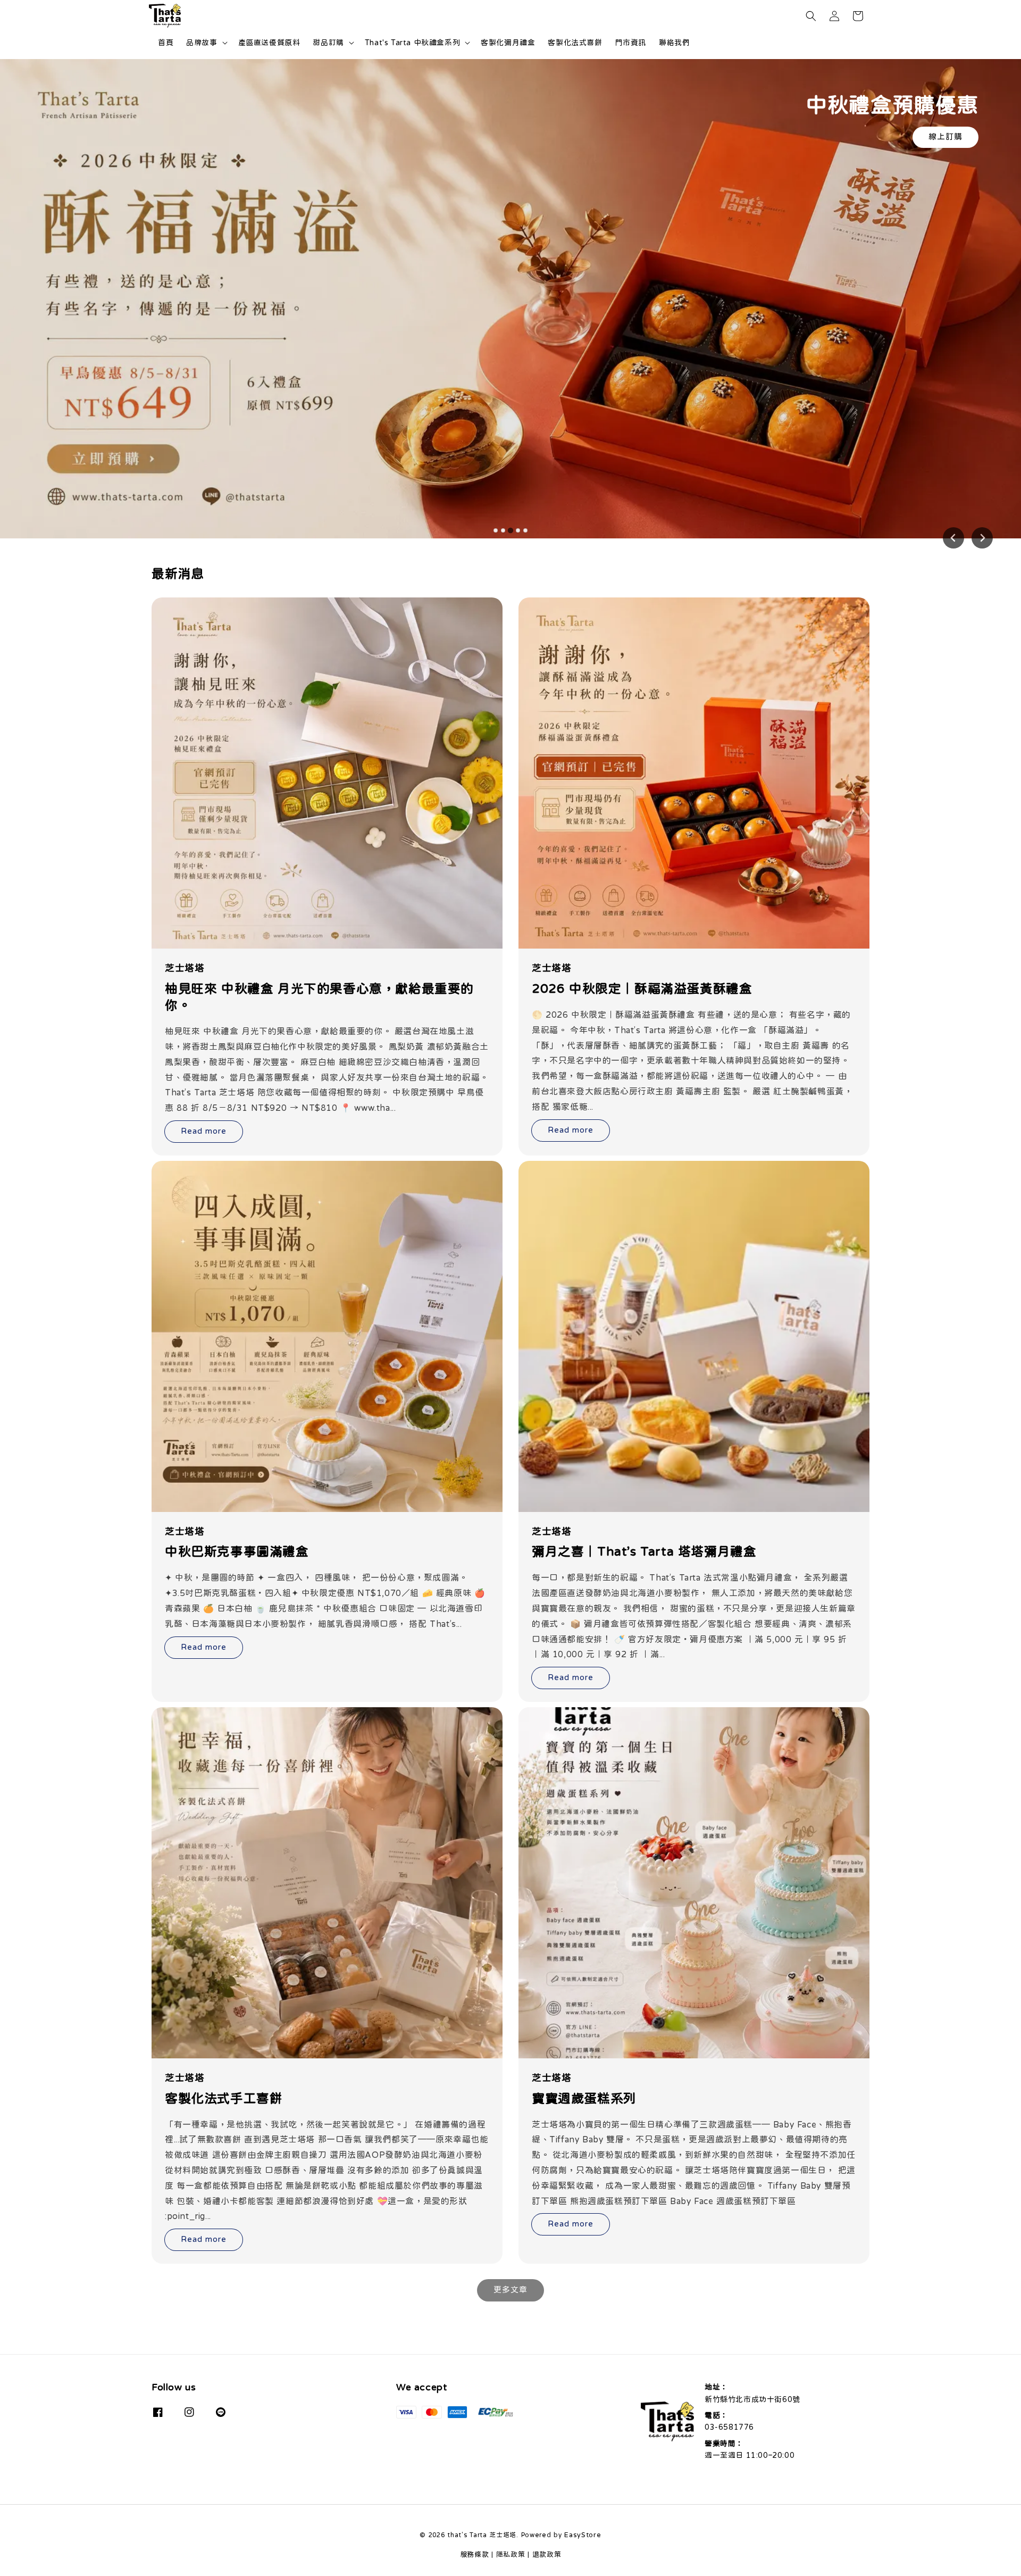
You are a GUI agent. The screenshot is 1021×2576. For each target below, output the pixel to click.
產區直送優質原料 (269, 43)
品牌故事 (202, 43)
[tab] (496, 530)
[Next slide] (982, 538)
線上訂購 (945, 136)
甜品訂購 (328, 43)
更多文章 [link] (510, 2290)
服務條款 (475, 2554)
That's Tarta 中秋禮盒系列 (412, 43)
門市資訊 (631, 43)
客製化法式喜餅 (575, 43)
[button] (811, 16)
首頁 (166, 43)
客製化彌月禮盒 (508, 43)
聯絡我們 (674, 43)
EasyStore (583, 2535)
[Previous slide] (953, 538)
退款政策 (547, 2554)
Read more (204, 1131)
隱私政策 (511, 2554)
